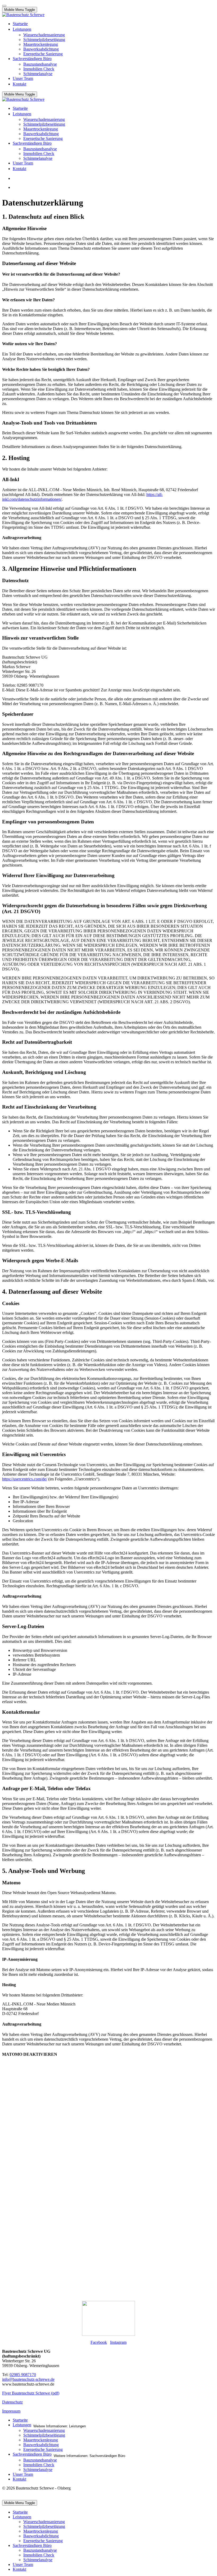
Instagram (118, 2342)
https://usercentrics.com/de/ (25, 1479)
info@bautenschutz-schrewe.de (28, 2379)
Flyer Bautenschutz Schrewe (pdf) (31, 2393)
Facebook (99, 2342)
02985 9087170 (23, 2375)
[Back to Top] (4, 6)
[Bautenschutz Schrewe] (23, 15)
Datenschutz (12, 2402)
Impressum (11, 2411)
